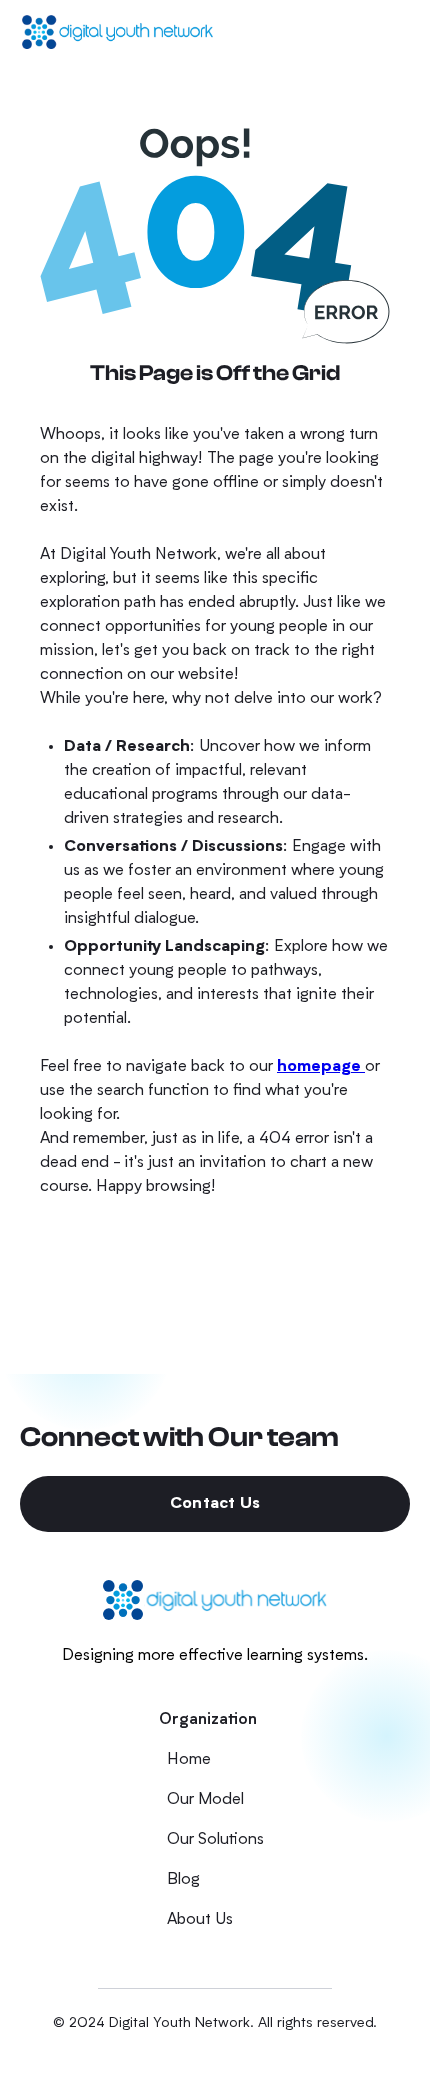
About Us (200, 1920)
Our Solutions (215, 1840)
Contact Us (215, 1504)
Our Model (205, 1800)
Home (189, 1760)
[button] (389, 32)
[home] (118, 32)
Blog (183, 1880)
